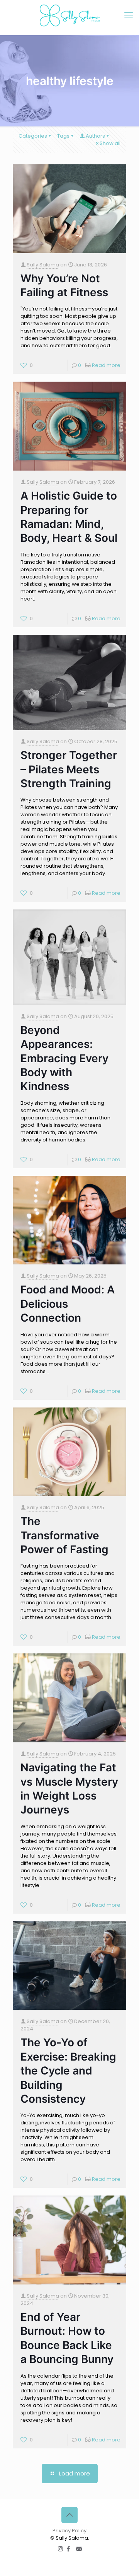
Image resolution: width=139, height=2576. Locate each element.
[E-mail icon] (79, 2549)
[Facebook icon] (69, 2549)
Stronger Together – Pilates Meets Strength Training (69, 769)
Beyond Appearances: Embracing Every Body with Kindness (64, 1058)
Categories (33, 136)
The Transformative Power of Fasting (64, 1535)
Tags (63, 136)
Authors (95, 136)
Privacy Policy (69, 2531)
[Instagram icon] (60, 2549)
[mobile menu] (129, 15)
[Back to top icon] (69, 2515)
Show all (110, 143)
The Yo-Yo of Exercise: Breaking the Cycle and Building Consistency (68, 2071)
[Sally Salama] (69, 15)
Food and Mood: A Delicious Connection (68, 1304)
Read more (106, 365)
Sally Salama (43, 265)
